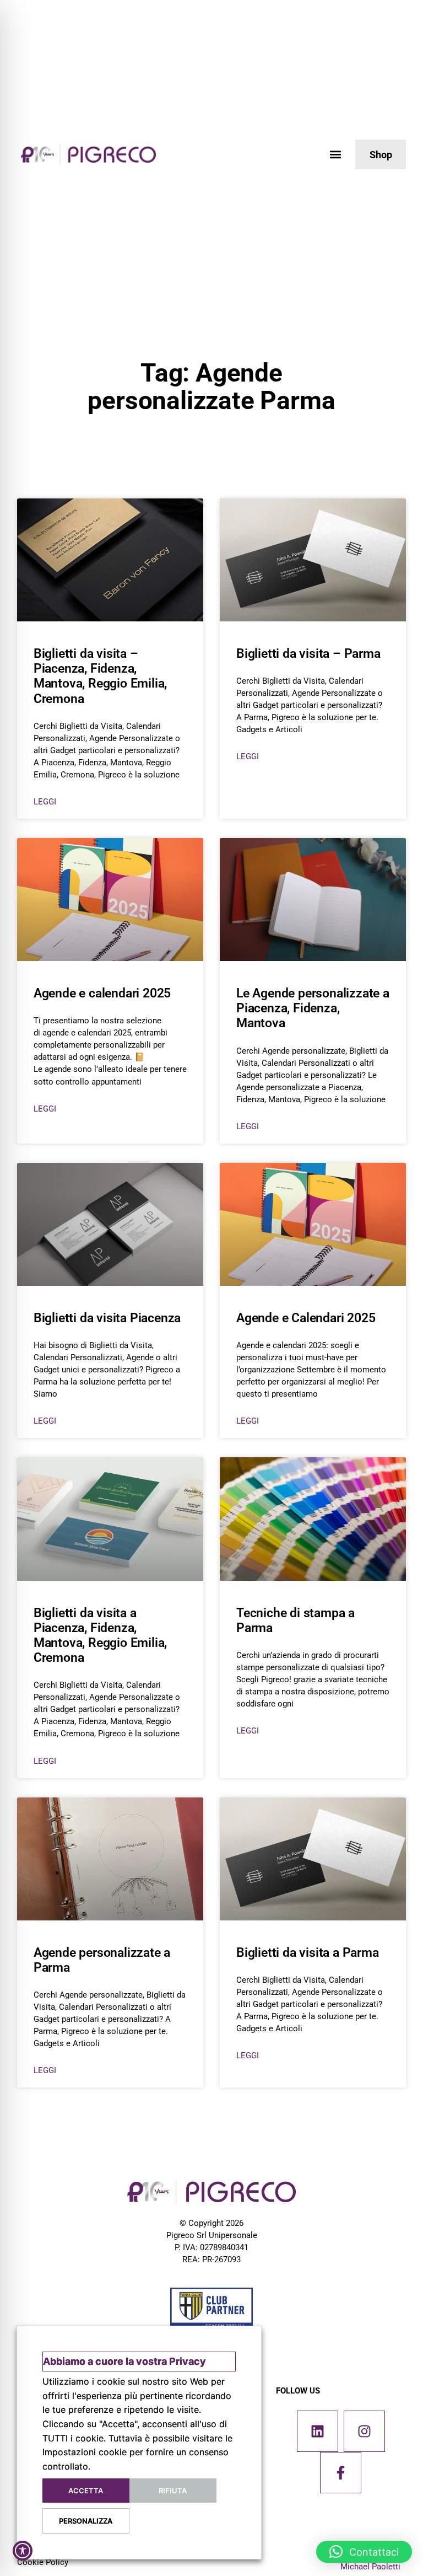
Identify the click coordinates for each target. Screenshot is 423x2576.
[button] (335, 155)
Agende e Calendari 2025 (306, 1318)
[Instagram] (364, 2431)
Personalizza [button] (86, 2521)
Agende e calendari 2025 (102, 993)
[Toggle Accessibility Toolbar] (23, 2551)
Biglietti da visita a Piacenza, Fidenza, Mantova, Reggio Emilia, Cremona (100, 1635)
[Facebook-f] (341, 2473)
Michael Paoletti (370, 2567)
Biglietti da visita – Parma (308, 654)
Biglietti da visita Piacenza (107, 1318)
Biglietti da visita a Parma (308, 1953)
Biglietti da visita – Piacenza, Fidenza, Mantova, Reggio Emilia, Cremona (100, 676)
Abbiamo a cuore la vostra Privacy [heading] (124, 2361)
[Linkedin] (318, 2431)
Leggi (45, 802)
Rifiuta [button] (173, 2491)
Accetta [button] (86, 2491)
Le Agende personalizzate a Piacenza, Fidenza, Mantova (313, 1008)
